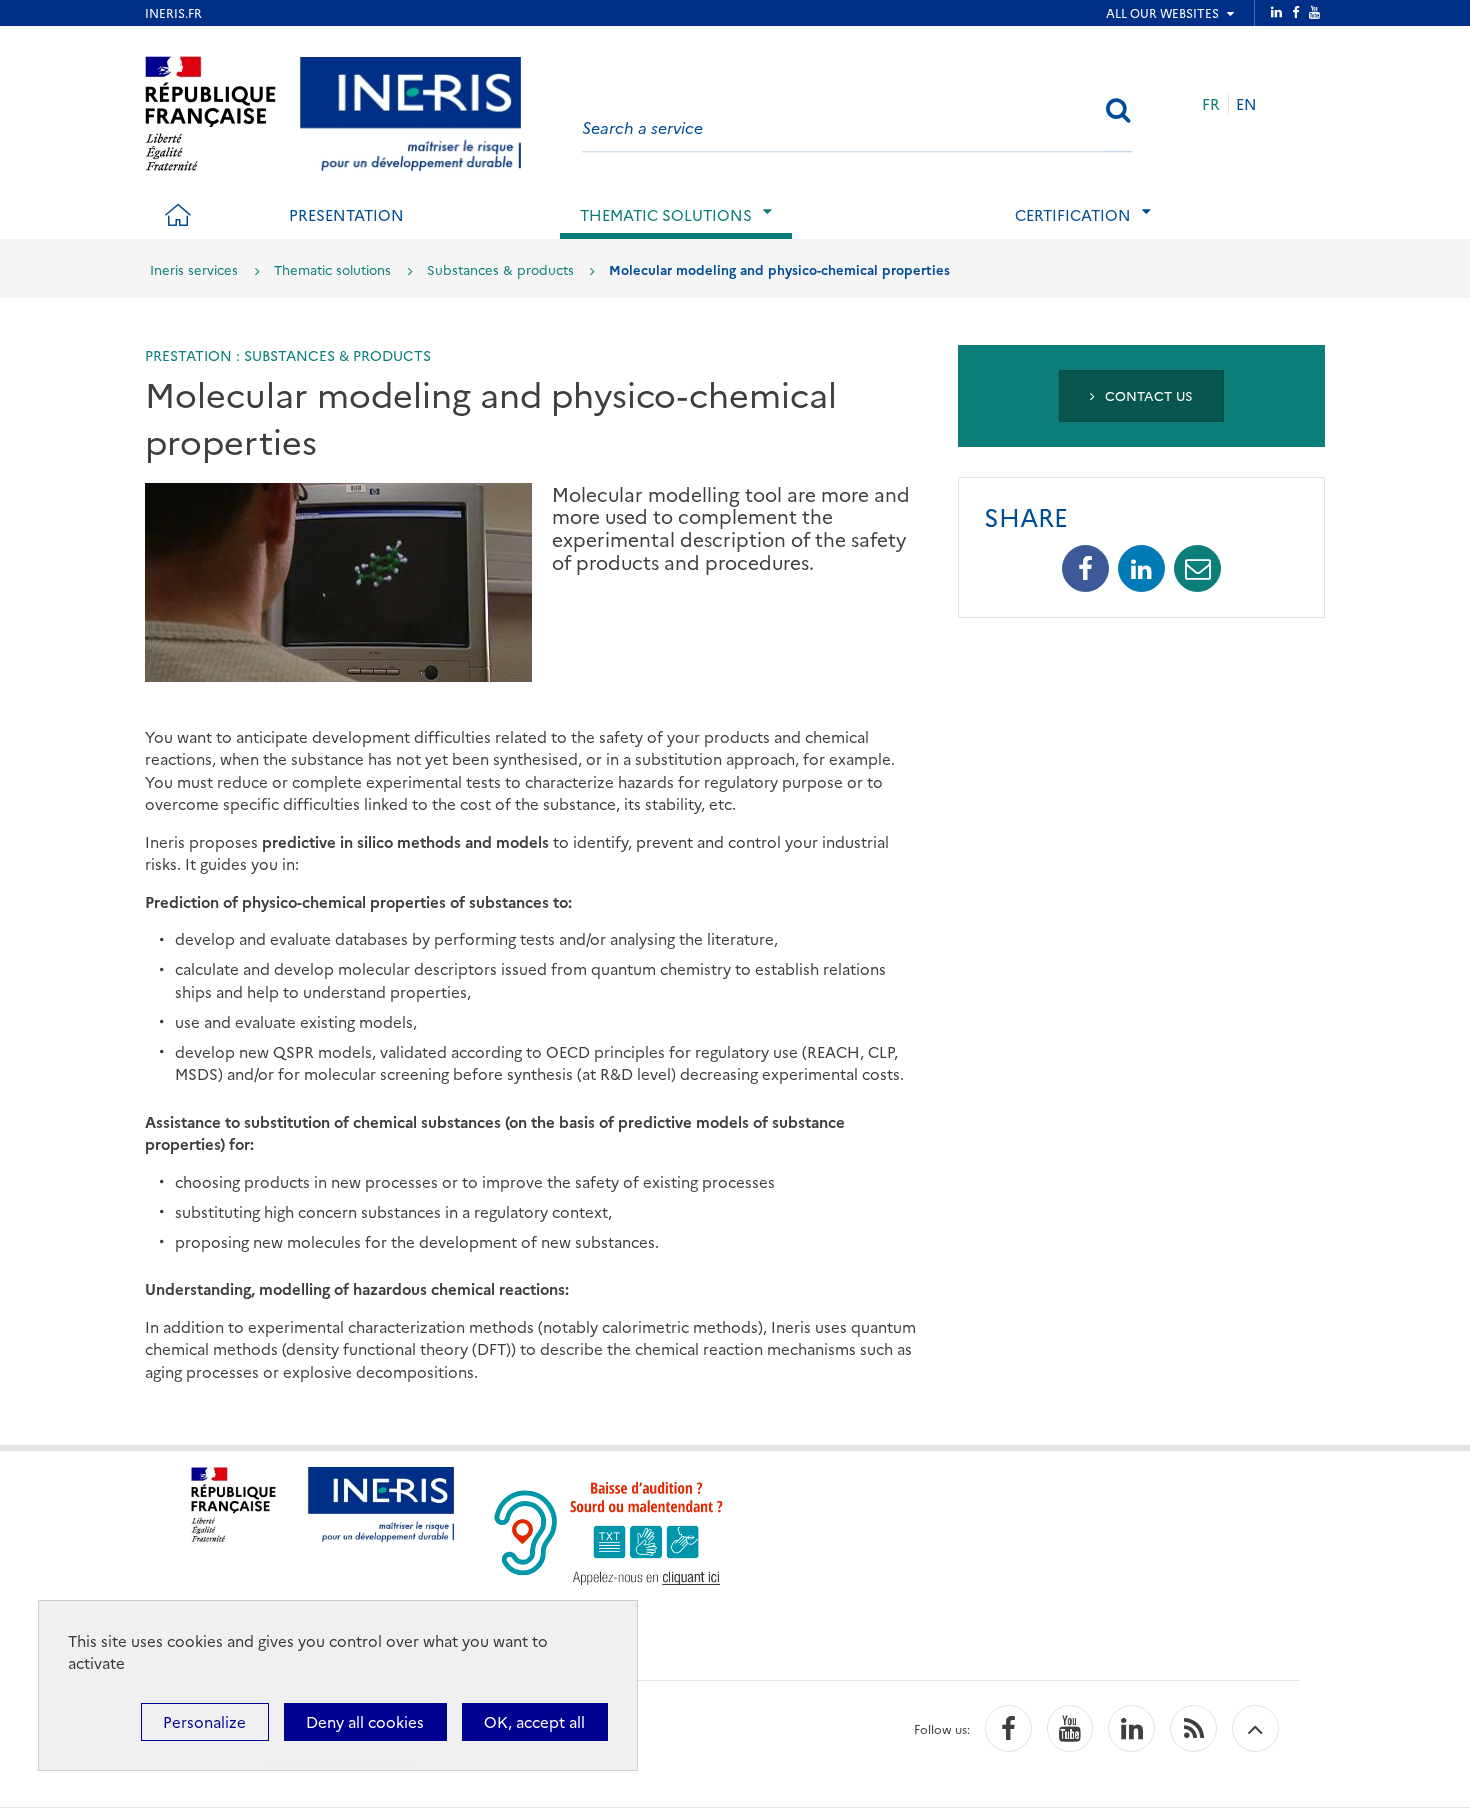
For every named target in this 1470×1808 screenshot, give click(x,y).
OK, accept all (534, 1721)
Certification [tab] (1073, 214)
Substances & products (500, 269)
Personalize (204, 1721)
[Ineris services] (410, 110)
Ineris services (194, 269)
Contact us (1147, 395)
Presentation (346, 214)
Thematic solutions (332, 269)
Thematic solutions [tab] (666, 214)
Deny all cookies (365, 1721)
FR (1211, 103)
